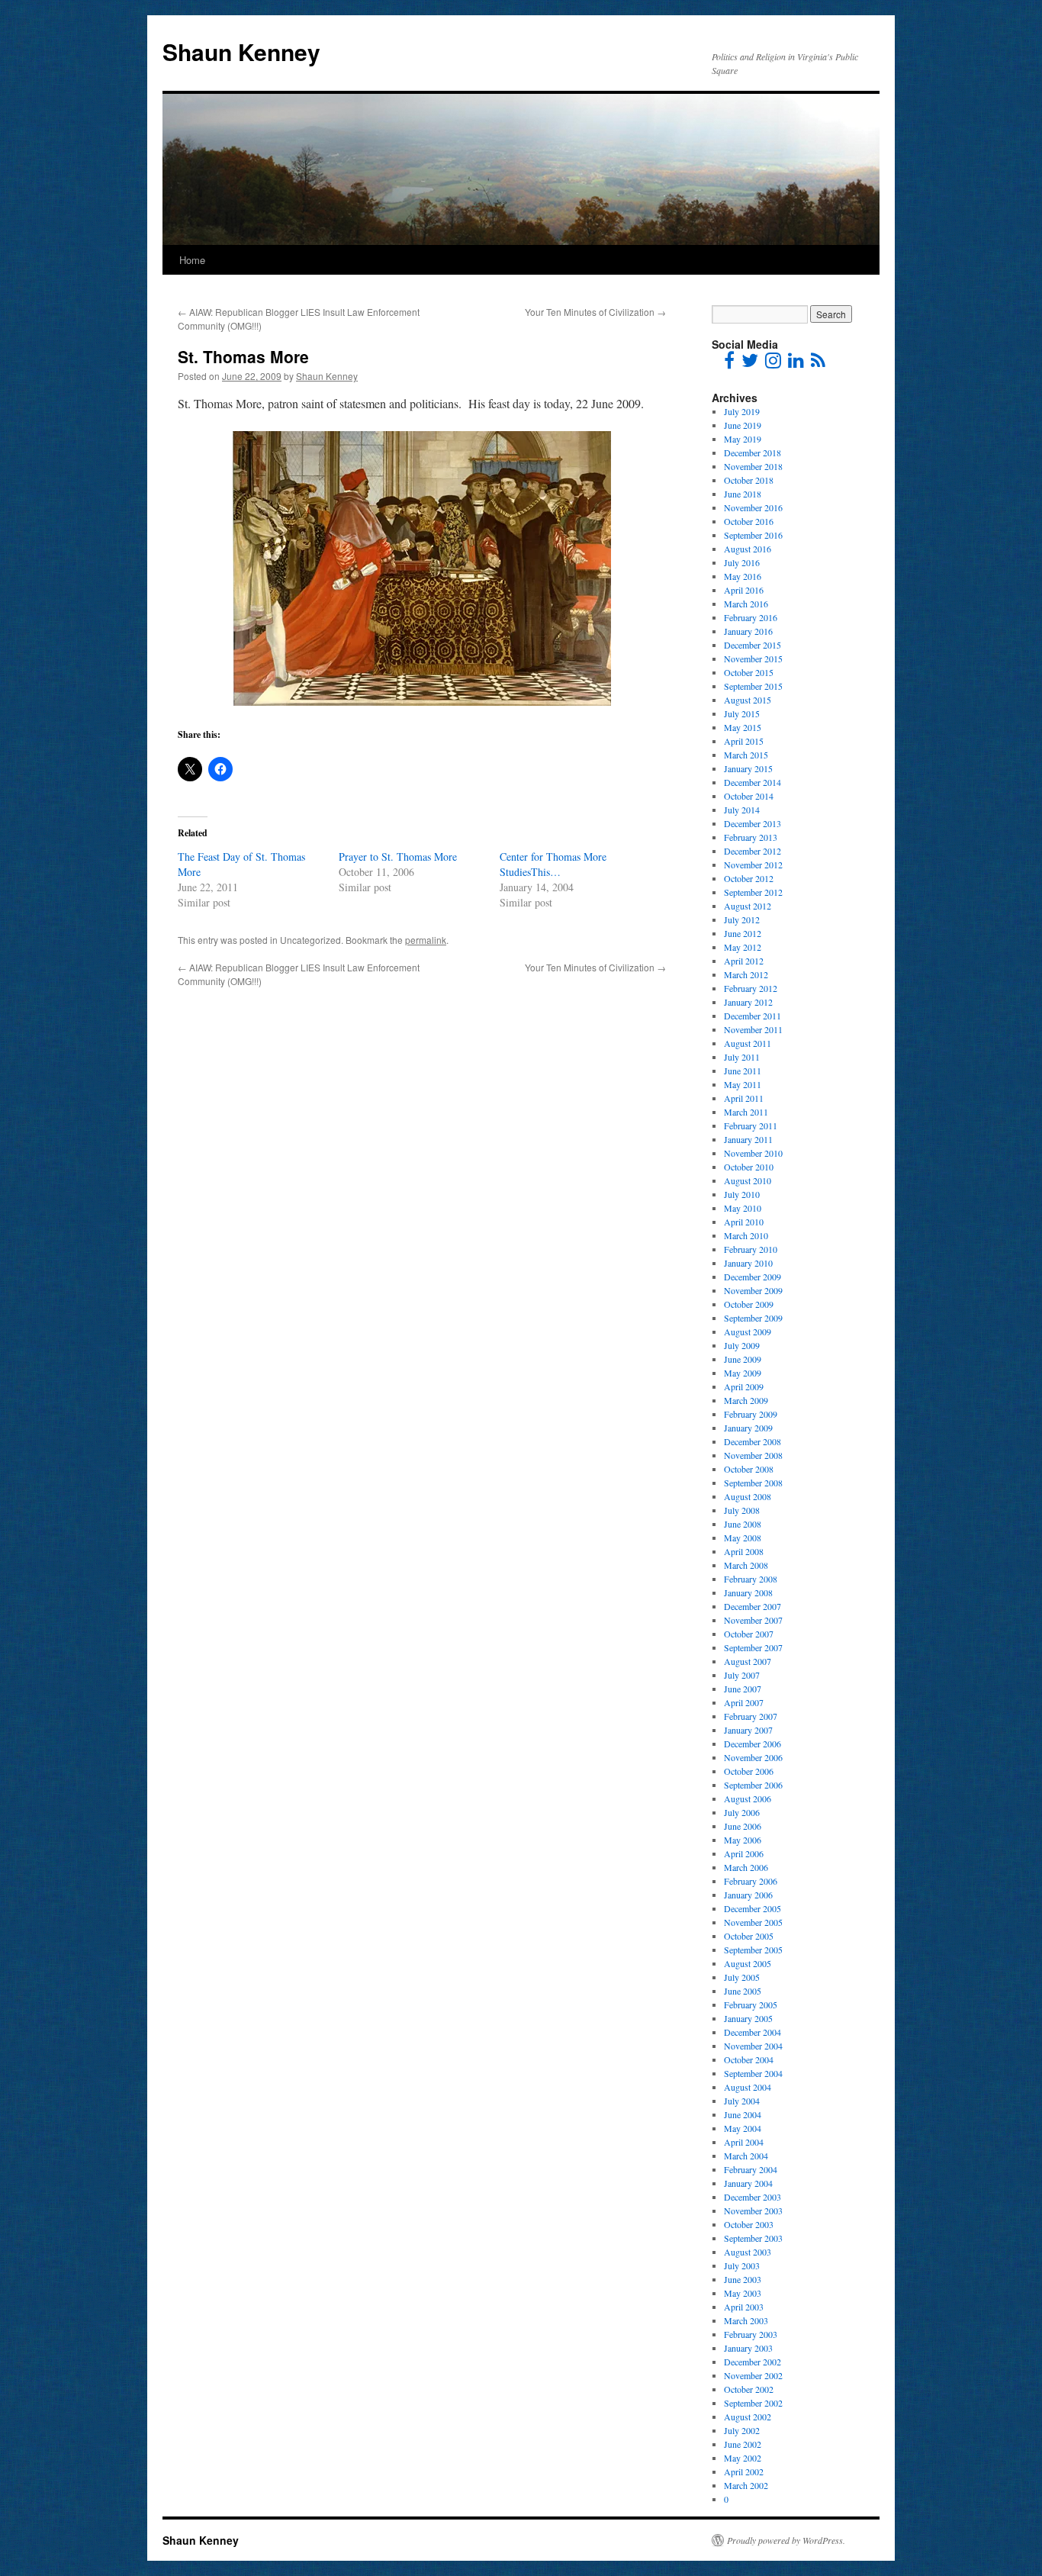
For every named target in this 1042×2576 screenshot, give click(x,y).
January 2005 (748, 2018)
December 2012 (753, 851)
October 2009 (749, 1304)
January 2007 (748, 1730)
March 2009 (746, 1400)
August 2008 (748, 1496)
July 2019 (742, 411)
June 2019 (743, 425)
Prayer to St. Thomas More (398, 857)
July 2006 (742, 1812)
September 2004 (753, 2073)
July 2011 (742, 1057)
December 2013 (753, 823)
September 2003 (753, 2238)
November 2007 (753, 1620)
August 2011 (748, 1043)
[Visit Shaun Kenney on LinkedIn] (796, 363)
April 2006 (744, 1853)
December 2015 (753, 645)
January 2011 (748, 1139)
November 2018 (753, 466)
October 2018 (749, 480)
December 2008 (753, 1441)
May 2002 (743, 2458)
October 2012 (749, 878)
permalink (426, 940)
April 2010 (744, 1222)
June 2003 (743, 2279)
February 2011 (751, 1125)
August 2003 (748, 2252)
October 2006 (749, 1771)
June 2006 (743, 1826)
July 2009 (742, 1345)
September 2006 (753, 1785)
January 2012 (748, 1002)
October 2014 (749, 796)
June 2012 (743, 933)
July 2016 (742, 562)
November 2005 (753, 1922)
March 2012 (746, 974)
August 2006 (748, 1798)
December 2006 (753, 1744)
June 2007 (743, 1689)
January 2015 (748, 768)
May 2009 (743, 1373)
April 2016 (744, 590)
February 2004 (751, 2169)
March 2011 (746, 1112)
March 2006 (746, 1867)
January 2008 (748, 1592)
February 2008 (751, 1579)
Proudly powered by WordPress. (786, 2540)
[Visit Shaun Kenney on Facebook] (729, 363)
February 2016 (751, 617)
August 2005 (748, 1963)
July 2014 (742, 810)
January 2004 (748, 2183)
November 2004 (753, 2046)
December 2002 (753, 2362)
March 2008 (746, 1565)
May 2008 (743, 1538)
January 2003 (748, 2348)
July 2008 (742, 1510)
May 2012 (743, 947)
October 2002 (749, 2389)
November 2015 (753, 658)
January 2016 (748, 631)
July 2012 (742, 919)
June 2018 (743, 494)
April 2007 (744, 1702)
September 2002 (753, 2403)
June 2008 (743, 1524)
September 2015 (753, 686)
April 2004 (744, 2142)
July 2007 (742, 1675)
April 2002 (744, 2471)
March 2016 (746, 604)
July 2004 (742, 2101)
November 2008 (753, 1455)
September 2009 (753, 1318)
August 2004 (748, 2087)
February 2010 (751, 1249)
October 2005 (749, 1936)
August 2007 (748, 1661)
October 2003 (749, 2224)
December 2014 (753, 782)
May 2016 (743, 576)
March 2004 (746, 2156)
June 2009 (743, 1359)
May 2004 (743, 2128)
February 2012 (751, 988)
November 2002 (753, 2375)
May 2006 (743, 1840)
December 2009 (753, 1277)
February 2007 (751, 1716)
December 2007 (753, 1606)
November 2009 (753, 1290)
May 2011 (743, 1084)
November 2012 (753, 865)
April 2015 (744, 741)
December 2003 (753, 2197)
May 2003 (743, 2293)
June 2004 (743, 2114)
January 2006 (748, 1895)
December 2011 (753, 1016)
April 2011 (744, 1098)
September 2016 (753, 535)
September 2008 (753, 1483)
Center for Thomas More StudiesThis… (553, 864)
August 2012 (748, 906)
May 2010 (743, 1208)
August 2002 (748, 2417)
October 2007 (749, 1634)
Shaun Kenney (241, 52)
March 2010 (746, 1235)
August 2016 (748, 549)
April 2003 (744, 2307)
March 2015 (746, 755)
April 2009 (744, 1386)
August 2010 (748, 1180)
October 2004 (749, 2059)
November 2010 (753, 1153)
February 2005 (751, 2004)
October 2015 (749, 672)
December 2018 (753, 452)
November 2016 (753, 507)
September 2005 (753, 1950)
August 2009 (748, 1331)
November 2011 (753, 1029)
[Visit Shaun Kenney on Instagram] (773, 363)
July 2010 (742, 1194)
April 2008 (744, 1551)
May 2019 (743, 439)
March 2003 (746, 2320)
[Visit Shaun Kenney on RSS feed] (818, 363)
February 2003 (751, 2334)
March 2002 (746, 2485)
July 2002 (742, 2430)
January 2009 (748, 1428)
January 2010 (748, 1263)
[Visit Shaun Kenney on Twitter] (750, 363)
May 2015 (743, 727)
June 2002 (743, 2444)
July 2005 (742, 1977)
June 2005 (743, 1991)
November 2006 (753, 1757)
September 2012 (753, 892)
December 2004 (753, 2032)
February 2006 (751, 1881)
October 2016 (749, 521)
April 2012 (744, 961)
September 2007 (753, 1647)
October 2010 (749, 1167)
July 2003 (742, 2265)
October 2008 (749, 1469)
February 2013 (751, 837)
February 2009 (751, 1414)
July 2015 (742, 713)
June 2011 (743, 1071)
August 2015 (748, 700)
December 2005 (753, 1908)
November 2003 (753, 2211)
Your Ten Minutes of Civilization (595, 312)
